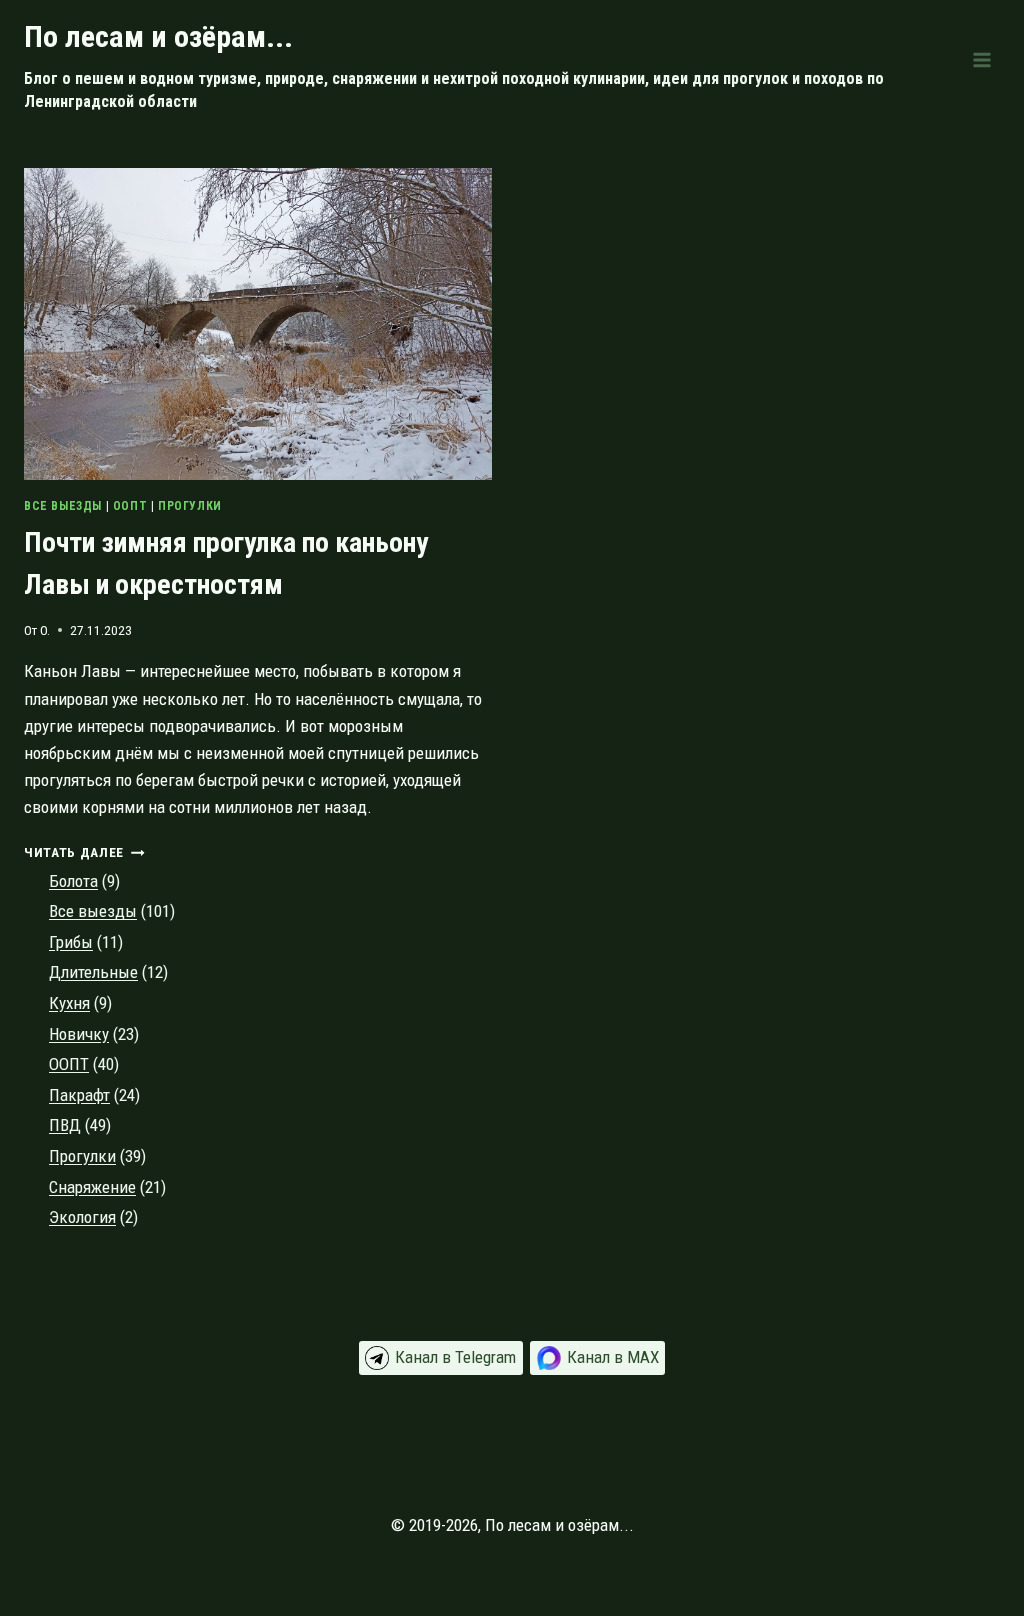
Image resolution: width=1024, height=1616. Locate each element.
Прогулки (190, 506)
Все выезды (63, 506)
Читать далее (84, 852)
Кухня (69, 1003)
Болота (73, 881)
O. (45, 630)
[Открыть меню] (981, 59)
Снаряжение (92, 1187)
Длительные (93, 972)
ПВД (65, 1125)
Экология (82, 1217)
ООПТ (130, 506)
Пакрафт (79, 1095)
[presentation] (258, 324)
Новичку (79, 1034)
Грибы (71, 942)
